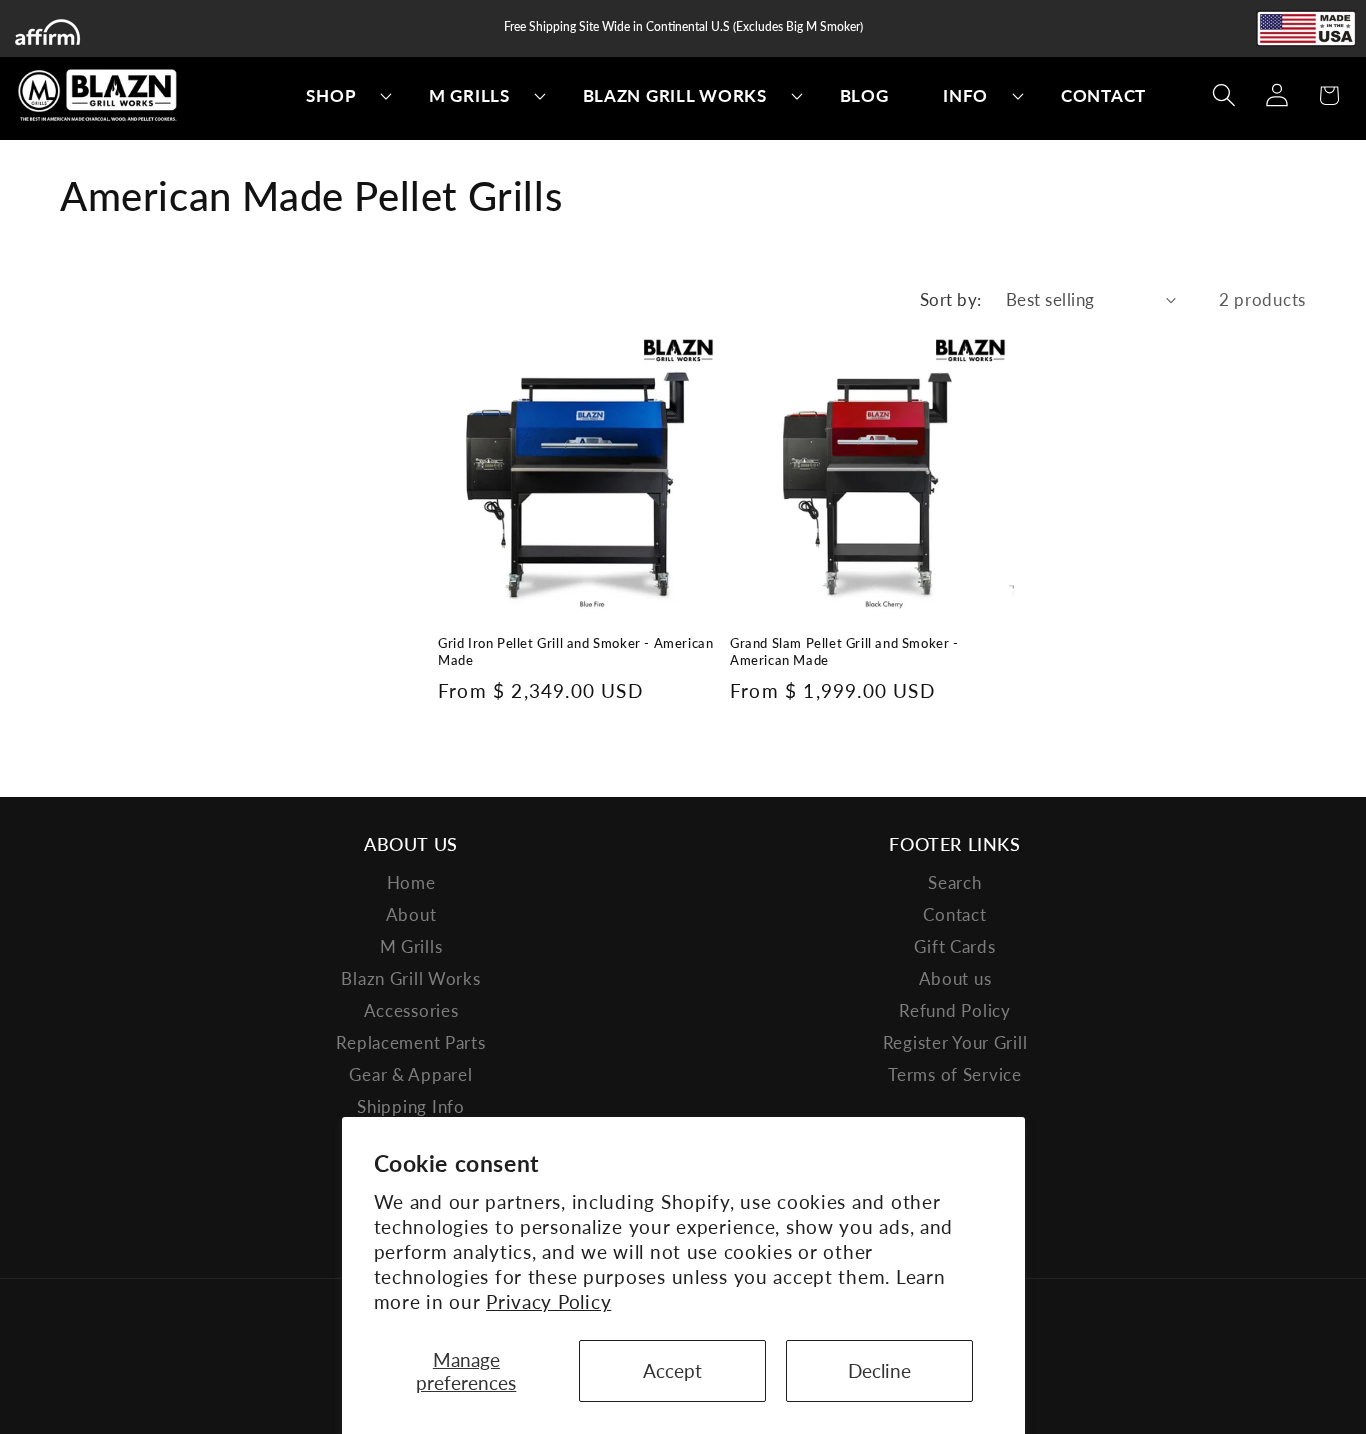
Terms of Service (955, 1074)
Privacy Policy (548, 1301)
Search (954, 882)
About (411, 914)
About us (955, 978)
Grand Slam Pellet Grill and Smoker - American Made (844, 651)
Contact (954, 914)
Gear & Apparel (410, 1074)
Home (411, 882)
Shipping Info (410, 1106)
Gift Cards (954, 946)
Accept (672, 1370)
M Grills (411, 946)
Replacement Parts (410, 1042)
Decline (879, 1370)
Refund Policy (954, 1010)
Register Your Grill (955, 1042)
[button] (340, 96)
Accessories (411, 1010)
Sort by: (951, 299)
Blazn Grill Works (410, 978)
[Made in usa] (1306, 28)
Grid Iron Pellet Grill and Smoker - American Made (575, 651)
